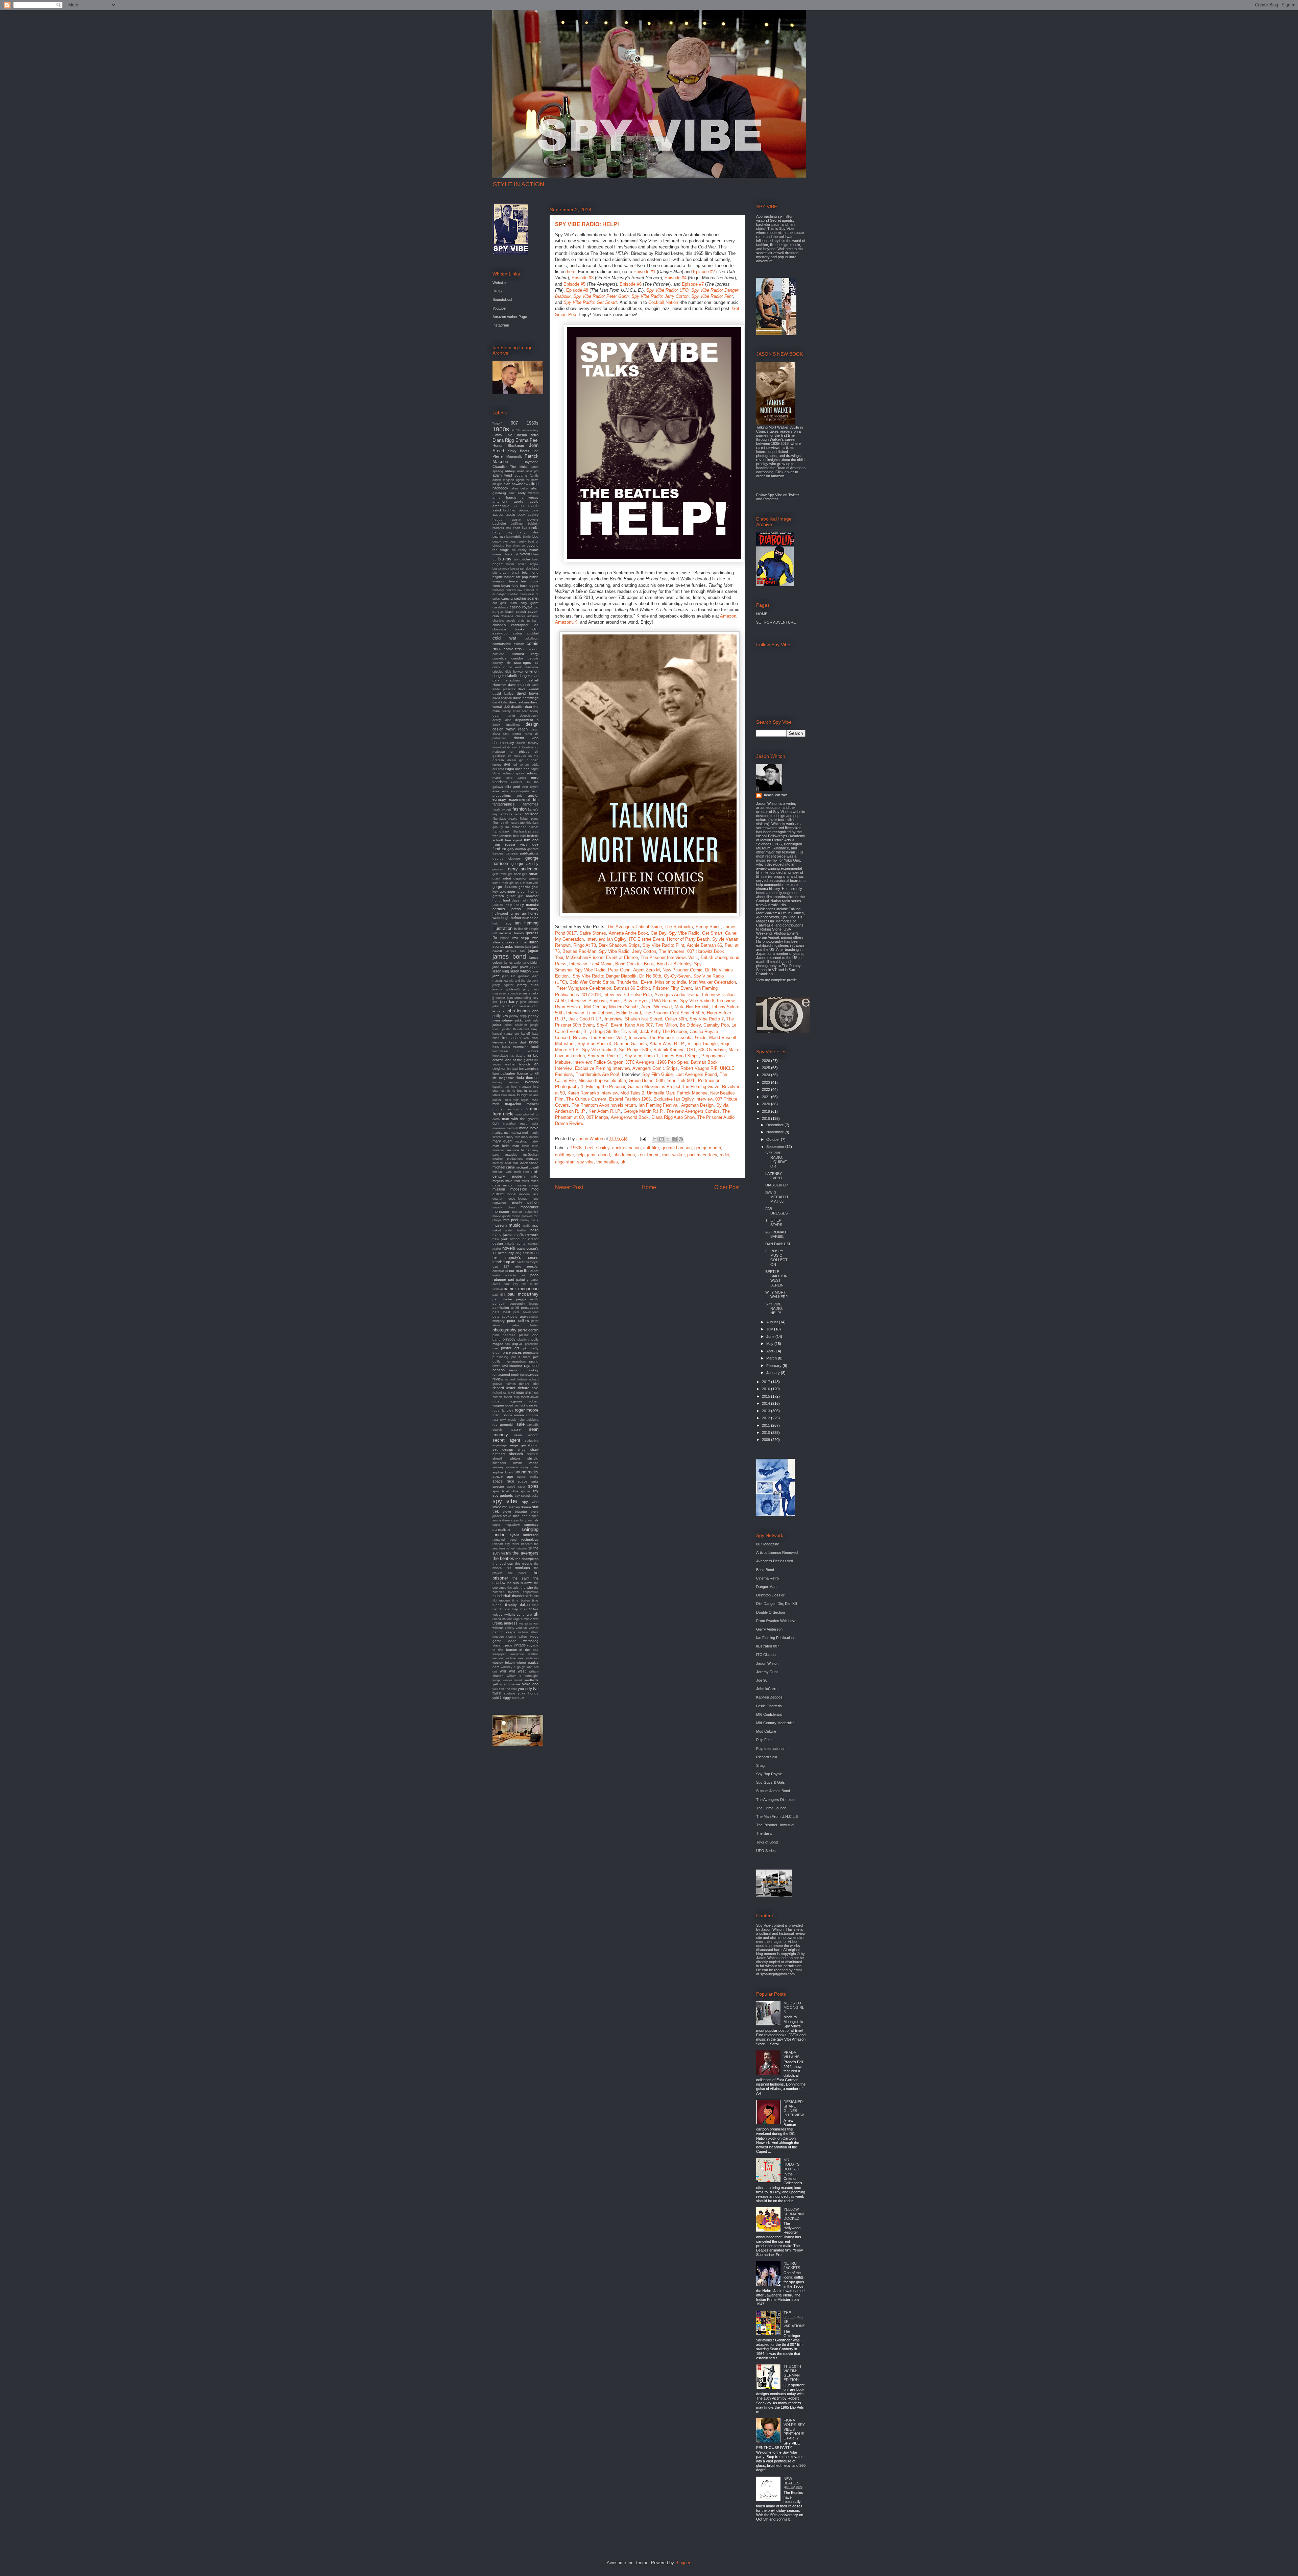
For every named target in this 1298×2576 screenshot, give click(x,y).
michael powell (527, 1167)
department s (527, 720)
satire (516, 1429)
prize (507, 1352)
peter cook (501, 1316)
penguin (499, 1304)
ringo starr (565, 1162)
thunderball (501, 1596)
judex (497, 1025)
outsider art (515, 1275)
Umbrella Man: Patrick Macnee (677, 1093)
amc (512, 493)
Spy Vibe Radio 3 (599, 1050)
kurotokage (500, 1056)
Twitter (794, 495)
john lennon (624, 1155)
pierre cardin (528, 1330)
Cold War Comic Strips (592, 982)
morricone (501, 1211)
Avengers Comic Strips (655, 1068)
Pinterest (771, 499)
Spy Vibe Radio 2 (605, 1056)
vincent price (502, 1645)
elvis (496, 791)
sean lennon (526, 1435)
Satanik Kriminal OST (675, 1050)
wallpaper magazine (508, 1654)
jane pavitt (520, 967)
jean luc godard (516, 976)
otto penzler (527, 1266)
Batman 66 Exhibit (632, 988)
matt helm (501, 1146)
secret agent (506, 1440)
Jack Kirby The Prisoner (663, 1031)
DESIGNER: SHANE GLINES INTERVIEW (794, 2109)
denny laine (502, 720)
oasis (521, 1248)
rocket (534, 1405)
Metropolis (514, 456)
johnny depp (518, 1016)
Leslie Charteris (769, 1706)
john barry (509, 1002)
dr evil (512, 747)
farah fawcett (502, 810)
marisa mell (520, 1133)
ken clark (531, 1038)
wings (497, 1680)
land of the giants (519, 1060)
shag (522, 1450)
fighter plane (529, 819)
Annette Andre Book (628, 933)
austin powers (525, 519)
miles (525, 1181)
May (770, 1344)
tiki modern (501, 1600)
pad (511, 1279)
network (532, 1234)
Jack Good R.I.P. (585, 1019)
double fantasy (527, 743)
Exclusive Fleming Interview (602, 1068)
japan (534, 967)
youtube (510, 1693)
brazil (515, 573)
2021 (766, 1097)
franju (497, 831)
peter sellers (518, 1321)
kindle (534, 1042)
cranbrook (532, 667)
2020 (766, 1104)
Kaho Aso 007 (639, 1025)
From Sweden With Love (776, 1621)
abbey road (514, 471)
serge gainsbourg (524, 1445)
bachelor (499, 523)
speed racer (516, 1487)
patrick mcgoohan (521, 1289)
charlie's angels (504, 621)
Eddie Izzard (629, 1013)
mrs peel (511, 1220)
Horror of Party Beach (688, 939)
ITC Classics (767, 1655)
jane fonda (501, 967)
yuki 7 (497, 1698)
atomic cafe (529, 510)
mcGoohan (531, 1155)
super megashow (506, 1525)
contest (518, 654)
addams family (526, 475)
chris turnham (528, 621)
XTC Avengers (640, 1062)
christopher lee (525, 625)
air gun (497, 484)
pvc (536, 1357)
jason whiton (521, 971)
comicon (498, 654)
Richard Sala (767, 1757)
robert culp (512, 1397)
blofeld (525, 554)
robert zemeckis (516, 1405)
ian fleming (527, 923)
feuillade (532, 814)
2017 (766, 1382)
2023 (766, 1082)
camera (507, 598)
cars (513, 603)
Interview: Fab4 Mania (591, 964)
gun (521, 896)
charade (507, 616)
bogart (498, 564)
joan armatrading (519, 998)
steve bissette (515, 1511)
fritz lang (531, 840)
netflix (519, 1235)
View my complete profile (776, 980)
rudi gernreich (503, 1425)
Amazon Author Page (510, 317)
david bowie (528, 693)
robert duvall (530, 1397)
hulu (495, 923)
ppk (524, 1348)
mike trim (512, 1181)
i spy (506, 923)
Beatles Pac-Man (579, 951)
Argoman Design (697, 1105)
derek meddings (506, 725)
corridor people (525, 658)
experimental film (524, 799)
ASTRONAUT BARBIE (777, 1234)
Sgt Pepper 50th (635, 1050)
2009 (766, 1440)
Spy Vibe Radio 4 (594, 1044)
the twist (513, 1588)
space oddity (528, 1477)
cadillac (513, 594)
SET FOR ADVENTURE (776, 622)
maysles (511, 1155)
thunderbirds (522, 1596)
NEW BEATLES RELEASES (793, 2483)
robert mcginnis (507, 1401)
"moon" (497, 424)
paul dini (499, 1295)
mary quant (502, 1141)
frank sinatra (529, 831)
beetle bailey (597, 1148)
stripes (534, 1516)
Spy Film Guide (657, 1074)
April (770, 1351)
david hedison (502, 698)
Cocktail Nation (663, 302)
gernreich (499, 869)
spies (533, 1486)
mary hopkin (530, 1137)
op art (511, 1262)
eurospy (499, 799)
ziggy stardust (513, 1698)
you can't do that (505, 1689)
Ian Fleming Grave (701, 1087)
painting (522, 1280)
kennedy (499, 1042)
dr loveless (526, 747)
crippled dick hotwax (508, 672)
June (771, 1337)
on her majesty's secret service (515, 1257)
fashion (520, 809)
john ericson (529, 1002)
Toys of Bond (767, 1842)
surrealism (501, 1530)
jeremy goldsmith (506, 989)
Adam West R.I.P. (667, 1044)
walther (533, 1654)
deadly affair (511, 711)
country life (502, 663)
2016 (766, 1389)
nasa (534, 1230)
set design (503, 1449)
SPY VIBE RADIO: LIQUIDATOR (776, 1160)
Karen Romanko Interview (593, 1093)
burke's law (514, 590)
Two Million (666, 1025)
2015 (766, 1396)
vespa (511, 1632)
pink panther (504, 1335)
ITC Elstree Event (647, 939)
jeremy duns (528, 985)
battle (527, 537)
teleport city (501, 1544)
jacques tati (515, 951)
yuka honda (528, 1693)
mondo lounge (517, 1199)
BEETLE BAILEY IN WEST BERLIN (776, 1278)
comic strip (513, 649)
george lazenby (525, 864)
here (571, 272)
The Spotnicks (679, 927)
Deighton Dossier (770, 1595)
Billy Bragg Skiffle (601, 1031)
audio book (516, 514)
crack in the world (507, 667)
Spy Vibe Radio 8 (697, 1001)
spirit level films (505, 1491)
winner (508, 1680)
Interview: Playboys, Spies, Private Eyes (608, 1001)
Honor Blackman (508, 446)
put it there (521, 1357)
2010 (766, 1433)
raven (496, 1366)
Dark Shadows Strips (619, 945)
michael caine (504, 1167)
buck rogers (529, 586)
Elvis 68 (629, 1031)
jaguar (533, 951)
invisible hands (511, 933)
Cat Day (658, 933)
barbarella (530, 528)
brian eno (530, 572)
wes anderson (528, 1658)
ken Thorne (648, 1155)
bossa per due (521, 569)
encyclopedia (520, 791)
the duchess (503, 1563)
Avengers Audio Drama (677, 995)
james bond (598, 1155)
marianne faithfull (505, 1128)
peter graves (520, 1316)
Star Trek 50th (681, 1080)
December (775, 1125)
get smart (530, 874)
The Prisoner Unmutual (775, 1825)
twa (536, 1609)
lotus (496, 1095)
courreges (523, 663)
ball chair (513, 528)
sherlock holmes (524, 1454)
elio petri (513, 787)
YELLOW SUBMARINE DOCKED (794, 2214)
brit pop (522, 577)
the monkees (518, 1568)
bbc (535, 536)
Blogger (683, 2563)
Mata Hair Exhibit (692, 1007)
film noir (498, 823)
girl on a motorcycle (524, 883)
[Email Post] (643, 1139)
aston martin (527, 506)
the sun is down (520, 1583)
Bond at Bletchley (674, 964)
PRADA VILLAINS (791, 2055)
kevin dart (518, 1042)
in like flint (522, 929)
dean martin (504, 715)
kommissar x (506, 1051)
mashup (521, 1141)
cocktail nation (626, 1148)
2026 (766, 1061)
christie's (499, 625)
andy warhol (528, 493)
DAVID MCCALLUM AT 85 (777, 1197)
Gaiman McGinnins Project (654, 1087)
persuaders (530, 1308)
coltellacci (532, 639)
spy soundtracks (527, 1496)
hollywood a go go (509, 913)
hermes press (507, 909)
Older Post (727, 1187)
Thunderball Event (635, 982)
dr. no (533, 756)
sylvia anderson (524, 1535)
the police (518, 1573)
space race (503, 1481)
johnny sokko (513, 1020)
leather (510, 1064)
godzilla (524, 887)
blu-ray (505, 559)
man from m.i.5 (516, 1109)
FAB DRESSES (776, 1211)
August (773, 1322)
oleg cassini (524, 1253)
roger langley (503, 1410)
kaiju (535, 1029)
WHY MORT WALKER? (776, 1294)
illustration (502, 928)
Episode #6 (631, 284)
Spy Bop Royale (769, 1774)
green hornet (528, 892)
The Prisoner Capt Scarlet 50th (674, 1013)
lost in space (528, 1091)
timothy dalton (517, 1605)
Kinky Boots (518, 451)
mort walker (673, 1155)
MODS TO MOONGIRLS (794, 2007)
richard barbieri (516, 1379)
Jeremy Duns (767, 1672)
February (774, 1366)
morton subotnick (525, 1212)
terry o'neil (507, 1548)
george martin (708, 1148)
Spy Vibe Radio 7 (707, 1019)
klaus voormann (515, 1047)
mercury (532, 1159)
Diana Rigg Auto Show (673, 1117)
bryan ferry (510, 586)
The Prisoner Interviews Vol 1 (669, 957)
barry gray (502, 532)
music (515, 1225)
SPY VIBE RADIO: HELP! (774, 1308)
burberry (498, 590)
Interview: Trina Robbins (590, 1013)
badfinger (517, 524)
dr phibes (520, 752)
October (774, 1139)
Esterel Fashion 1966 (630, 1099)
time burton (521, 1600)
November (775, 1132)
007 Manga (597, 1117)
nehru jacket (502, 1235)
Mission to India (671, 982)
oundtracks (500, 1271)
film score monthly (518, 823)
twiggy (497, 1615)
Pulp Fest (764, 1740)
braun (504, 572)
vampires (526, 1623)
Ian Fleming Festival (658, 1105)
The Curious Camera (586, 1099)
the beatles (607, 1162)
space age (503, 1476)
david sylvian (519, 702)
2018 (766, 1118)
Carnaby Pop (716, 1025)
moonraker (530, 1207)
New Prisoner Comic (682, 970)
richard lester (504, 1388)
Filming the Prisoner (606, 1087)
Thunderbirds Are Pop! (597, 1074)
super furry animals (525, 1520)
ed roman (521, 765)
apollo (519, 501)
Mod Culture (766, 1731)
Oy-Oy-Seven (677, 976)
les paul (513, 1069)
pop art (518, 1344)
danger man (528, 676)
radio (724, 1155)
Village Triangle (703, 1044)
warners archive (504, 1658)
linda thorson (527, 1078)
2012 (766, 1418)
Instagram (501, 325)
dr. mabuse (517, 756)
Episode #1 (644, 272)
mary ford (513, 1137)
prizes (517, 1352)
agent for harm (527, 480)
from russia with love (515, 844)
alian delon (520, 488)
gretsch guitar (504, 896)
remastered (501, 1375)
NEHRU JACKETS (792, 2266)
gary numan (517, 849)
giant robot (502, 878)
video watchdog (523, 1641)
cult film (651, 1148)
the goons (524, 1563)
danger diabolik (505, 676)
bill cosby (519, 550)
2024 (766, 1075)
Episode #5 (574, 284)
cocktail (533, 633)
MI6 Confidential (769, 1714)
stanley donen (520, 1507)
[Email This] (655, 1139)
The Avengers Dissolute (776, 1800)
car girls (499, 603)
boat (535, 559)
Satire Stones (593, 933)
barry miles (528, 532)
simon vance (526, 1463)
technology (530, 1539)
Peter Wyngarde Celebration (584, 988)
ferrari (519, 814)
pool (508, 1344)
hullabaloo (530, 918)
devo (535, 729)
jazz (496, 976)
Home (649, 1187)
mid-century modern (515, 1174)
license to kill (528, 1073)
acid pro (532, 471)
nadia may (531, 1226)
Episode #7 (693, 284)
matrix (534, 1141)
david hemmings (526, 698)
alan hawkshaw (516, 484)
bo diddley (522, 559)
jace (528, 947)
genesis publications (522, 853)
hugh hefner (511, 918)
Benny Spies (708, 927)
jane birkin (531, 962)
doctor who (526, 738)
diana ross (501, 734)
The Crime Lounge (771, 1808)
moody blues (504, 1207)
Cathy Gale (502, 435)
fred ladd (519, 836)
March (772, 1358)
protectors (531, 1353)
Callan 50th (676, 1019)
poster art (510, 1348)
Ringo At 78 (585, 945)
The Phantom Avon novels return (604, 1105)
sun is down (501, 1520)
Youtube (499, 308)
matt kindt (521, 1146)
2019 (766, 1111)
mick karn (522, 1172)
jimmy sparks (529, 993)
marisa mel (501, 1133)
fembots (506, 814)
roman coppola (526, 1415)
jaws (535, 971)
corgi (535, 654)
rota (495, 1420)
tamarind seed (504, 1540)
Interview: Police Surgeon (598, 1062)
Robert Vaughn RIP (699, 1068)
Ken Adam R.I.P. (605, 1111)
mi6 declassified (526, 1163)
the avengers (525, 1553)
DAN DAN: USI (778, 1244)
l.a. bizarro (518, 1056)
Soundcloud (502, 299)
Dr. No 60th (650, 976)
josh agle (532, 1020)
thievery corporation (523, 1592)
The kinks (519, 467)
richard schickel (504, 1393)
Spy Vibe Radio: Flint (712, 296)
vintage (520, 1645)
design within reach (510, 729)
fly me (504, 827)
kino (496, 1046)
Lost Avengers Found (696, 1074)
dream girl (515, 760)
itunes (519, 947)
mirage (534, 1185)
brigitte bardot (503, 577)
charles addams (527, 616)
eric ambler (528, 796)
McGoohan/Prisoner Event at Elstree (602, 957)
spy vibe (585, 1162)
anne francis (504, 497)
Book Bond (765, 1570)
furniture (499, 849)
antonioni (500, 501)
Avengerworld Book (630, 1117)
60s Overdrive (712, 1050)
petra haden (525, 1325)
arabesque (501, 506)
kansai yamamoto (506, 1034)
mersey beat (502, 1163)
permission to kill (506, 1308)
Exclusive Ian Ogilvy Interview (683, 1099)
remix (515, 1375)
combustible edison (508, 644)
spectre (498, 1486)
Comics (693, 1111)
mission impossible (510, 1189)
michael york (502, 1172)
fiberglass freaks (505, 819)
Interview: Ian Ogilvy (606, 939)
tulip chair (519, 1609)
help (580, 1155)
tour (535, 1605)
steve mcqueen (515, 1516)
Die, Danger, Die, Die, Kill (776, 1604)
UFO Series (766, 1851)
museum (500, 1225)
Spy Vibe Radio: (708, 290)
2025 (766, 1068)
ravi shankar (512, 1366)
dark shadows (506, 680)
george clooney (507, 858)
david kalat (500, 702)
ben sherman (515, 546)
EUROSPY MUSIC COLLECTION (777, 1258)
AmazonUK (566, 622)
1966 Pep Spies (673, 1062)
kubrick (533, 1051)
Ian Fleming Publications (776, 1638)
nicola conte (515, 1243)
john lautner (521, 1006)
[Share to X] (668, 1139)
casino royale (521, 607)
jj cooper (499, 998)
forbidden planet (525, 827)
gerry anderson (523, 869)
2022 (766, 1089)
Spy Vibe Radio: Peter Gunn (601, 296)
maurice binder (519, 1150)
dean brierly (530, 711)
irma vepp (520, 938)
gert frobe (500, 874)
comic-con (531, 649)
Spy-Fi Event (609, 1025)
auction (498, 514)
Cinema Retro (526, 435)
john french (501, 1006)
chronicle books (508, 629)
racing (534, 1361)
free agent (514, 840)
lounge (522, 1095)
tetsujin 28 (524, 1548)
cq (537, 663)
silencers (499, 1463)
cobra (518, 633)
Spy (580, 970)
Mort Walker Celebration (712, 982)
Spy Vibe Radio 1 (641, 1056)
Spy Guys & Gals (771, 1782)
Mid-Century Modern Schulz (611, 1007)
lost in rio (508, 1091)
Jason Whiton (775, 795)
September (776, 1147)
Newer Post (569, 1187)
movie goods (502, 1216)
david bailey (503, 693)
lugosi (525, 1100)
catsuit (521, 612)
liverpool (532, 1082)
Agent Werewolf (657, 1007)
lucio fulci (512, 1100)
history (533, 909)
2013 (766, 1411)
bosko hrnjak (528, 564)
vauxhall (522, 1628)
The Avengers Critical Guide (634, 927)
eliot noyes (531, 787)
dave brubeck (519, 685)
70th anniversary (527, 430)
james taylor (513, 963)
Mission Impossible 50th (602, 1080)
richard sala (528, 1388)
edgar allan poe (517, 769)
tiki (536, 1596)
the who (527, 1587)
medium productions (508, 1159)
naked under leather (509, 1230)
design (532, 724)
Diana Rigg (503, 440)
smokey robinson (505, 1467)
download (499, 747)
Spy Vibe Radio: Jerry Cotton (660, 296)
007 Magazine (768, 1544)
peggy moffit (527, 1299)
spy (535, 1491)
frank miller (510, 832)
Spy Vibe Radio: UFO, (668, 290)
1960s (576, 1148)
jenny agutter (503, 985)
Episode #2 (704, 272)
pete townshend (526, 1312)
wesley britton (504, 1663)
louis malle (508, 1095)
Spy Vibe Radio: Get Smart (590, 302)
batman (499, 536)
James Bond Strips (680, 1056)
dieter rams (522, 734)
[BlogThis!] (662, 1139)
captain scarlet (526, 598)
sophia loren (503, 1472)
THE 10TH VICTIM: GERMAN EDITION (792, 2373)
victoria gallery (517, 1637)
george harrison (677, 1148)
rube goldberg (528, 1420)
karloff (526, 1034)
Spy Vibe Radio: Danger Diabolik (605, 976)
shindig (533, 1458)
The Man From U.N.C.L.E (777, 1816)
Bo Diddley (690, 1025)
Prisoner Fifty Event (672, 988)
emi (505, 791)
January (774, 1373)
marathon (510, 1124)
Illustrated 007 (768, 1646)
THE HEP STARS (774, 1222)
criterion (532, 671)
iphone (504, 938)
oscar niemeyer (528, 1262)
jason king (501, 971)
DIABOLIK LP (776, 1185)
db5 (507, 706)
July (770, 1329)
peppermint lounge (524, 1304)
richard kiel (529, 1384)
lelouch (524, 1064)
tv (530, 1609)
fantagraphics (504, 804)
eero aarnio (516, 778)
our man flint (519, 1271)
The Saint (764, 1833)
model (511, 1194)
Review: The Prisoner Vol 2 (599, 1038)
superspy (531, 1525)
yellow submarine (506, 1684)
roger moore (527, 1410)
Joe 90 (762, 1680)
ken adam (511, 1038)
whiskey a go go (513, 1667)
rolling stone (502, 1415)
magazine (513, 1104)
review (498, 1379)
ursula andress (505, 1623)
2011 (766, 1425)
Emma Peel (527, 440)
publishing (500, 1357)
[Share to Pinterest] (681, 1139)
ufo (529, 1614)
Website (499, 283)
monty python (525, 1202)
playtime (523, 1340)
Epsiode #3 (583, 278)
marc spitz (529, 1124)
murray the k (529, 1220)
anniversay (530, 497)
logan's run (501, 1087)
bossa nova (501, 569)
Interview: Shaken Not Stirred (633, 1019)
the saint (521, 1578)
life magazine (503, 1078)
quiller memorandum (509, 1361)
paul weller (502, 1299)
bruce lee (518, 581)
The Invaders (672, 951)
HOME (762, 614)
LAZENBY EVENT (774, 1176)
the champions (527, 1559)
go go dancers (505, 887)
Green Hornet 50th (647, 1080)
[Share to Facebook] (674, 1139)
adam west (502, 475)
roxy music (508, 1420)
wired (518, 1680)
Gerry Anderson (769, 1629)
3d (512, 430)
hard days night (516, 900)
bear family (518, 541)
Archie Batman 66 (704, 945)
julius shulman (516, 1025)
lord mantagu (521, 1087)
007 (514, 423)
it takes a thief (515, 942)
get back (514, 874)
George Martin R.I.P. (644, 1111)
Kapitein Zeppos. (770, 1697)
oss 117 (501, 1266)
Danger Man (766, 1587)
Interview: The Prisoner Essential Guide (668, 1038)
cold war (504, 638)
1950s (533, 423)
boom (510, 564)
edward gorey (514, 773)
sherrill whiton (506, 1458)
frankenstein (502, 836)
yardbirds (531, 1680)
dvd (507, 764)
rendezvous (529, 1375)
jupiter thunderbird (516, 1029)
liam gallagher (504, 1073)
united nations (502, 1619)
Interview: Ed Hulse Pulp (628, 995)
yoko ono (530, 1684)
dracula (498, 760)
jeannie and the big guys (521, 981)
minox (508, 1185)
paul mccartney (702, 1155)
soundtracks (526, 1472)
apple (534, 501)
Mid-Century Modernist (775, 1723)
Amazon (728, 616)
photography (504, 1330)
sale (521, 1424)
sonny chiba (529, 1467)
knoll (535, 1047)
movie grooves (522, 1216)
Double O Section (771, 1612)
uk (623, 1162)
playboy (509, 1339)
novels (509, 1248)
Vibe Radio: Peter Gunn (607, 970)
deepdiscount (529, 716)
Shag (760, 1765)
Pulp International (770, 1749)
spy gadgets (503, 1495)
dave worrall (528, 689)
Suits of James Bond (773, 1791)
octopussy (506, 1253)
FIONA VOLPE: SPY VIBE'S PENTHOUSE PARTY (794, 2429)
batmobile (514, 537)
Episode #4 (676, 278)
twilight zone (514, 1615)
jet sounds (511, 993)
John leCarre (767, 1689)
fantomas (531, 804)
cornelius (499, 658)
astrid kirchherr (504, 510)
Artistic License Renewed (777, 1552)
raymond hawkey (524, 1370)
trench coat (501, 1609)
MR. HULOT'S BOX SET (791, 2164)
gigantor (520, 878)
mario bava (529, 1128)
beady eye (500, 541)
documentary (503, 743)
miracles (521, 1185)
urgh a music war (526, 1619)
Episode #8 (577, 290)
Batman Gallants (631, 1044)
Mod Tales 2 (632, 1093)
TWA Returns (664, 1001)
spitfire (525, 1491)
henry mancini (526, 905)
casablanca (500, 607)
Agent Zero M (646, 970)
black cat (512, 554)
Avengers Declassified (775, 1561)
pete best (501, 1312)
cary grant (530, 603)
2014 (766, 1403)
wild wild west (513, 1671)
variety (510, 1628)
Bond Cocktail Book (635, 964)
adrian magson (503, 480)
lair (529, 1055)
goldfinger (564, 1155)
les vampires (529, 1069)
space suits (528, 1481)
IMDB (497, 291)
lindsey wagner (506, 1082)
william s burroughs (523, 1676)
